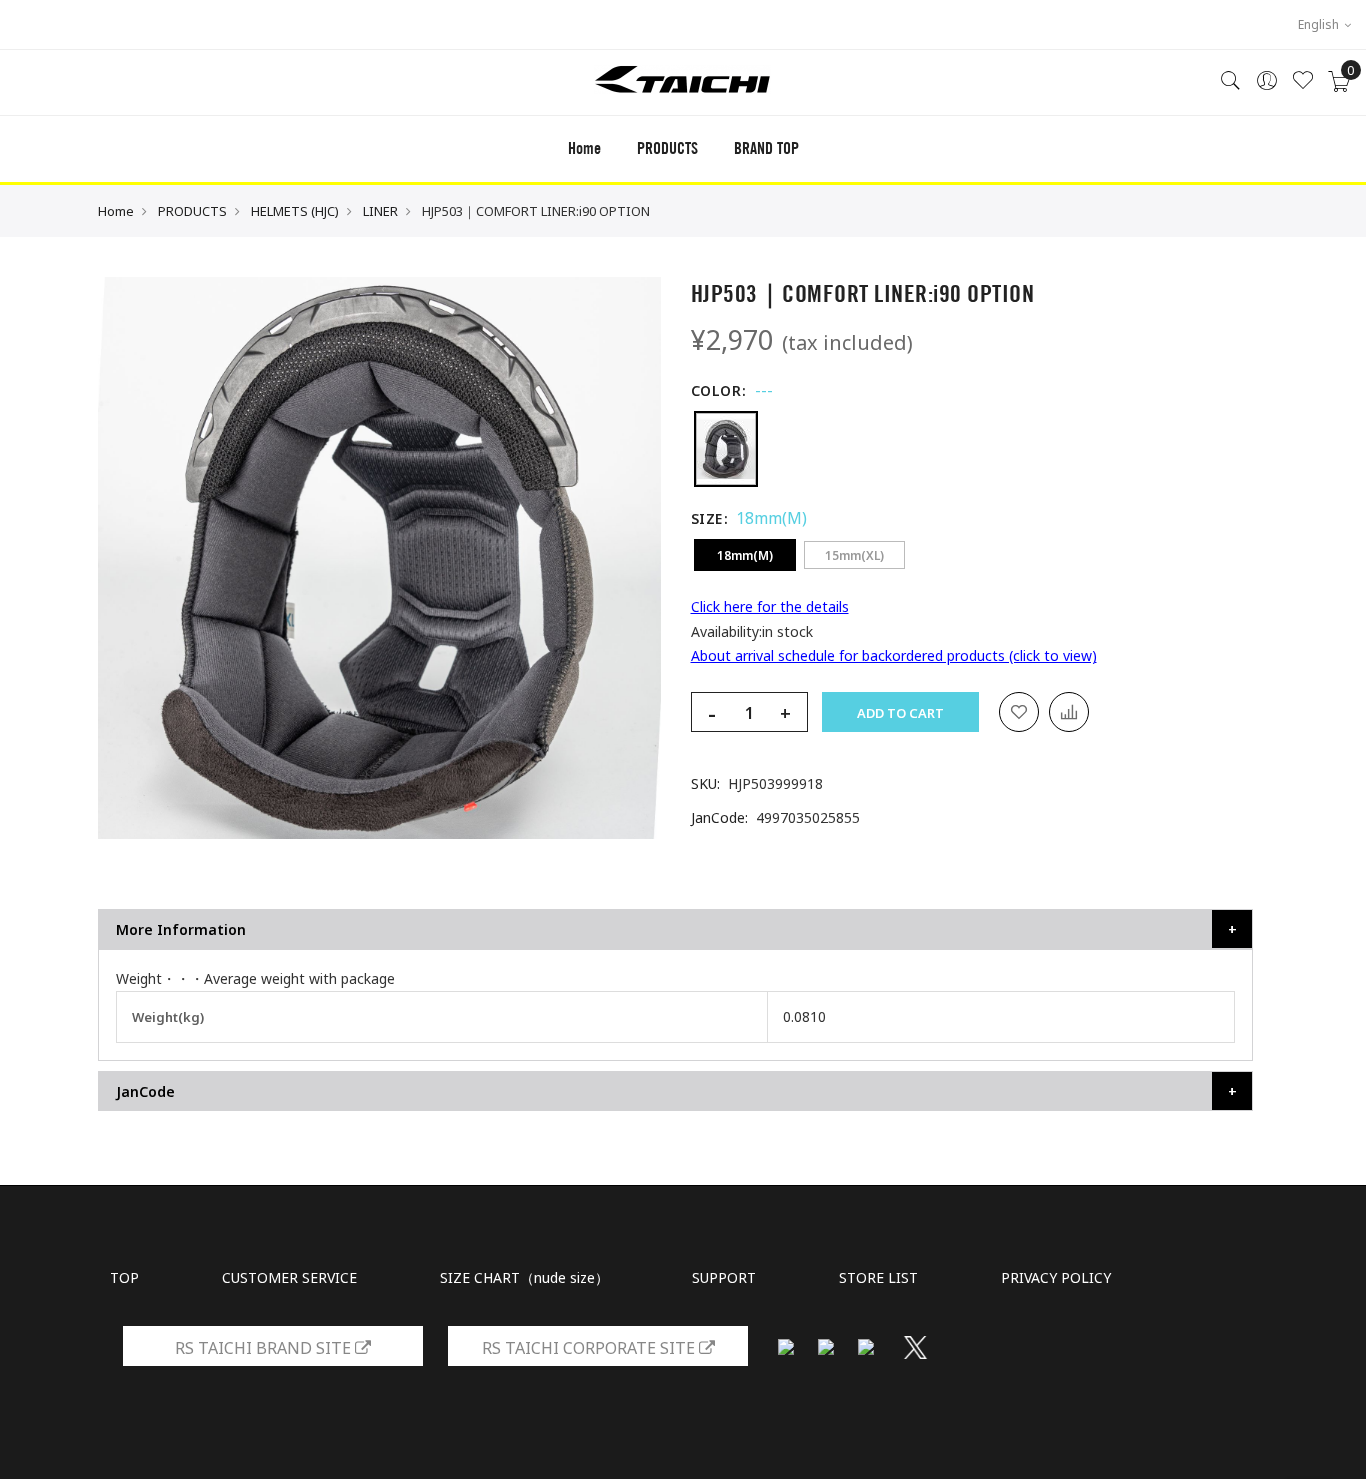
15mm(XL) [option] (854, 555)
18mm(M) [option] (745, 555)
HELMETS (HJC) (295, 211)
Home (584, 148)
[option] (726, 449)
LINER (380, 211)
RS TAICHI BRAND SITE (265, 1348)
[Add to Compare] (1069, 712)
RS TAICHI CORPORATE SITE (590, 1348)
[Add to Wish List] (1019, 712)
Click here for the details (770, 606)
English (1320, 24)
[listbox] (972, 449)
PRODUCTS (192, 211)
